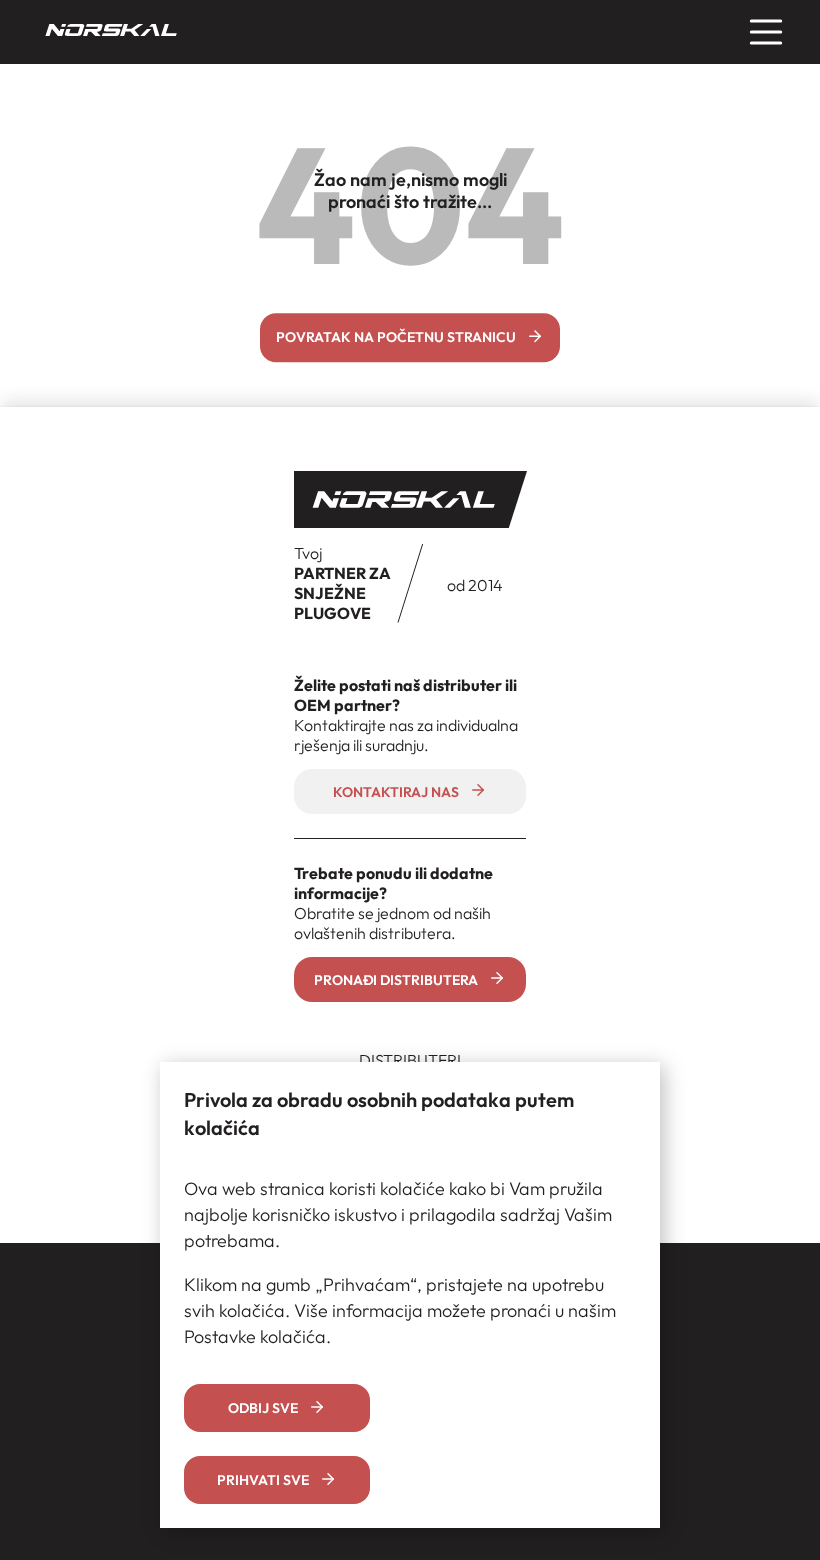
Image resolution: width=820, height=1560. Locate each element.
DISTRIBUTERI (410, 1060)
